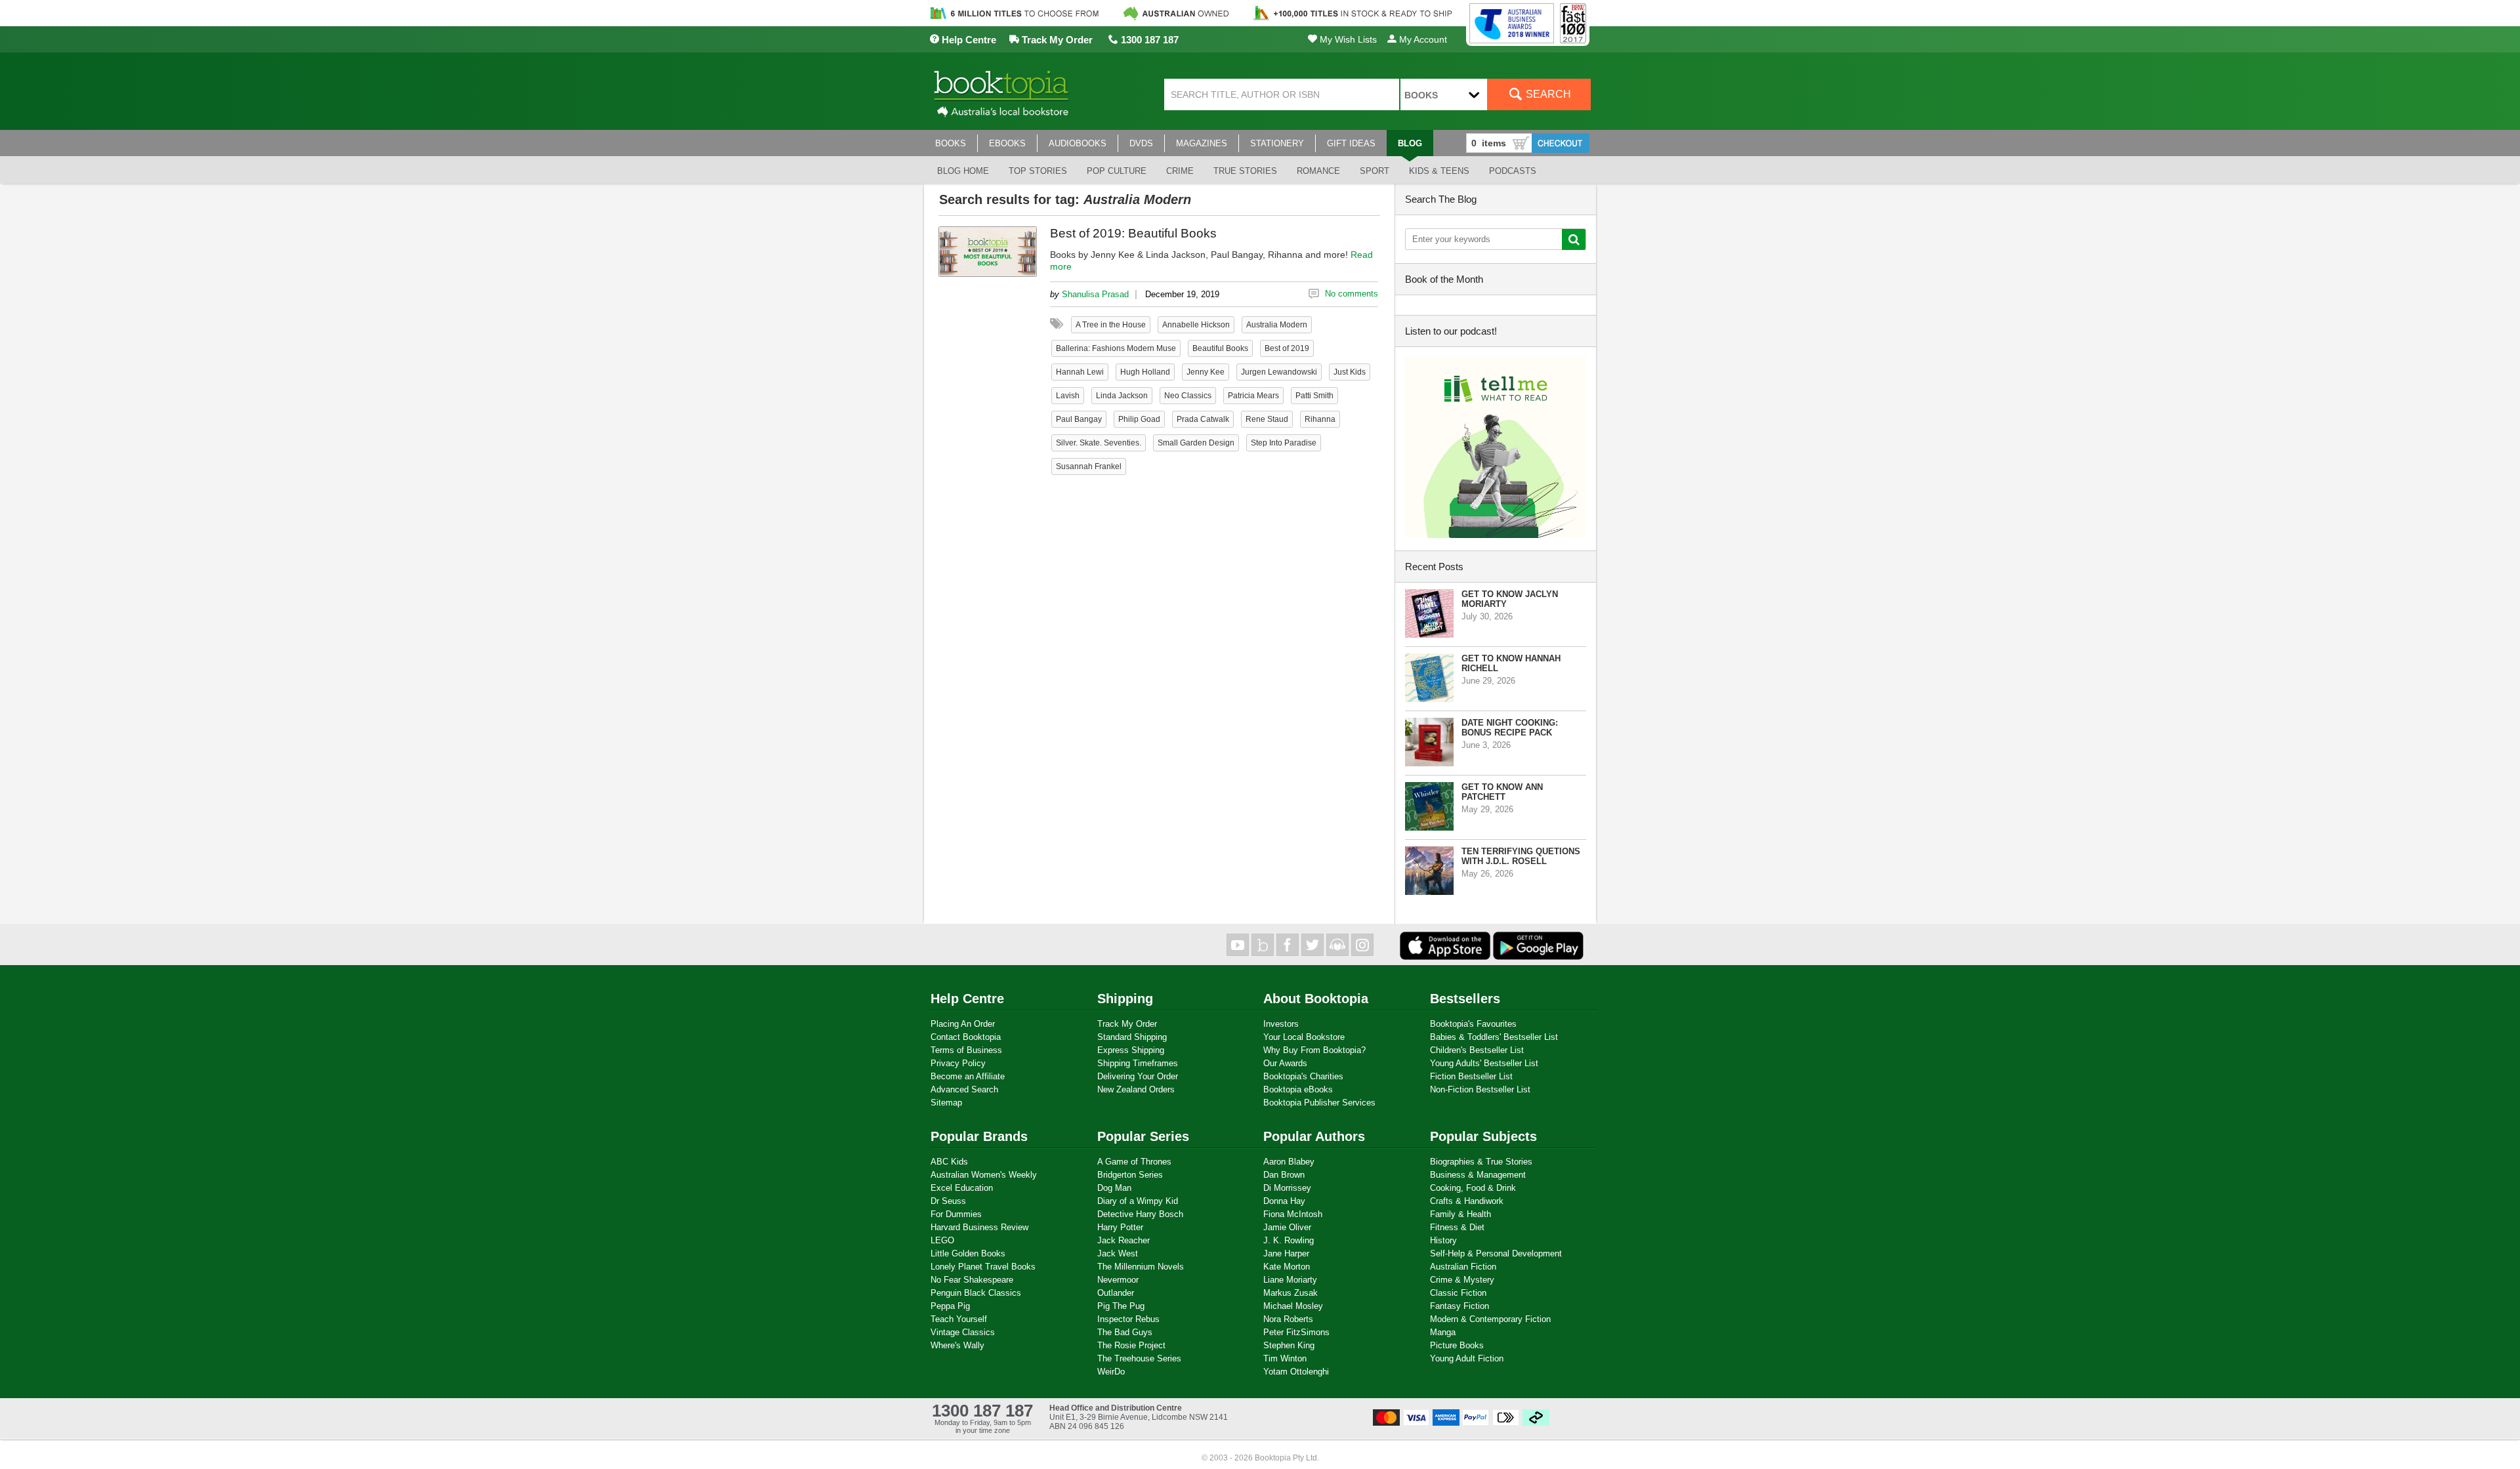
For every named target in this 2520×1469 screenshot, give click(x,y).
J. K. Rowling (1289, 1240)
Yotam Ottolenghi (1296, 1372)
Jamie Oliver (1287, 1227)
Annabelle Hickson (1196, 325)
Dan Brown (1284, 1175)
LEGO (942, 1240)
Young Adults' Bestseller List (1484, 1063)
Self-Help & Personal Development (1496, 1253)
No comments (1352, 294)
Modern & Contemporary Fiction (1490, 1319)
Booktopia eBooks (1298, 1089)
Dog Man (1114, 1188)
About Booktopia (1316, 999)
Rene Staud (1267, 419)
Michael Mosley (1293, 1306)
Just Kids (1350, 372)
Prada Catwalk (1203, 419)
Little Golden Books (968, 1253)
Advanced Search (964, 1089)
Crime (1180, 171)
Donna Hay (1284, 1201)
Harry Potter (1120, 1227)
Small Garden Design (1196, 443)
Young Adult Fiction (1467, 1358)
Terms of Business (966, 1050)
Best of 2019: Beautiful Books (1133, 233)
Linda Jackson (1122, 396)
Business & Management (1478, 1175)
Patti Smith (1314, 396)
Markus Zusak (1291, 1293)
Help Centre (968, 40)
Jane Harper (1286, 1253)
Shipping (1125, 999)
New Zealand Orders (1136, 1089)
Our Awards (1285, 1063)
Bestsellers (1465, 999)
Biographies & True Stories (1481, 1162)
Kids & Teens (1439, 171)
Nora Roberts (1288, 1319)
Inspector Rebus (1128, 1319)
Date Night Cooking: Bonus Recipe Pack (1510, 728)
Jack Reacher (1123, 1240)
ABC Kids (949, 1162)
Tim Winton (1285, 1358)
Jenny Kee (1206, 372)
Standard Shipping (1132, 1037)
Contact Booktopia (966, 1037)
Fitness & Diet (1457, 1227)
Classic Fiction (1458, 1293)
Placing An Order (963, 1024)
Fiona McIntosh (1293, 1214)
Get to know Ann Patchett (1502, 792)
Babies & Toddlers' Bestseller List (1494, 1037)
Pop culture (1117, 171)
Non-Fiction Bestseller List (1480, 1089)
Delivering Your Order (1138, 1076)
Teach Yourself (959, 1319)
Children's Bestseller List (1477, 1050)
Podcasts (1513, 171)
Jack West (1118, 1253)
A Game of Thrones (1134, 1162)
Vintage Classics (963, 1332)
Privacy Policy (958, 1063)
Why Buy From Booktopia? (1314, 1050)
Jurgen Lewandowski (1279, 372)
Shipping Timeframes (1138, 1063)
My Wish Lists (1347, 39)
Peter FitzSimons (1296, 1332)
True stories (1245, 171)
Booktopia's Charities (1303, 1076)
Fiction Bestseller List (1471, 1076)
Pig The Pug (1121, 1306)
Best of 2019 (1287, 348)
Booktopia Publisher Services (1319, 1103)
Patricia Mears (1253, 396)
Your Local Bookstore (1304, 1037)
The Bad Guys (1125, 1332)
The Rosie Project (1131, 1345)
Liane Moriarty (1290, 1280)
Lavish (1068, 396)
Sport (1375, 171)
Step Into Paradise (1284, 443)
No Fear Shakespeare (972, 1280)
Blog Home (963, 171)
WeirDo (1111, 1372)
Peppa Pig (950, 1306)
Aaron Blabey (1289, 1162)
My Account (1422, 39)
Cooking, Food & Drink (1473, 1188)
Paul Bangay (1079, 419)
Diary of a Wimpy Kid (1138, 1201)
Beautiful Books (1220, 348)
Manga (1443, 1332)
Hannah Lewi (1080, 372)
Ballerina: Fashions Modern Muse (1116, 348)
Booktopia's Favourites (1473, 1024)
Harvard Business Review (979, 1227)
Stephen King (1289, 1345)
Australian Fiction (1463, 1267)
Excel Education (962, 1188)
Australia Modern (1277, 325)
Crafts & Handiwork (1467, 1201)
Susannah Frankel (1089, 466)
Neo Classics (1188, 396)
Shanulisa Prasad (1095, 294)
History (1443, 1240)
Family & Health (1460, 1214)
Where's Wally (957, 1345)
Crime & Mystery (1462, 1280)
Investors (1281, 1024)
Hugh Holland (1145, 372)
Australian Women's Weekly (984, 1175)
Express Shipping (1131, 1050)
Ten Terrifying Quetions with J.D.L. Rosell (1521, 856)
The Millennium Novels (1141, 1267)
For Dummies (956, 1214)
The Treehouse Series (1139, 1358)
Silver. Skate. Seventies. (1099, 443)
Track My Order (1056, 40)
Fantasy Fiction (1459, 1306)
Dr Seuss (948, 1201)
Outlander (1116, 1293)
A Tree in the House (1111, 325)
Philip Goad (1139, 419)
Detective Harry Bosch (1140, 1214)
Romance (1318, 171)
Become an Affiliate (968, 1076)
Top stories (1038, 171)
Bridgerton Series (1130, 1175)
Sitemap (946, 1103)
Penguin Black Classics (976, 1293)
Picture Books (1457, 1345)
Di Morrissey (1287, 1188)
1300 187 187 (1148, 40)
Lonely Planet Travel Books (983, 1267)
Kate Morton (1287, 1267)
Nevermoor (1118, 1280)
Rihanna (1320, 419)
